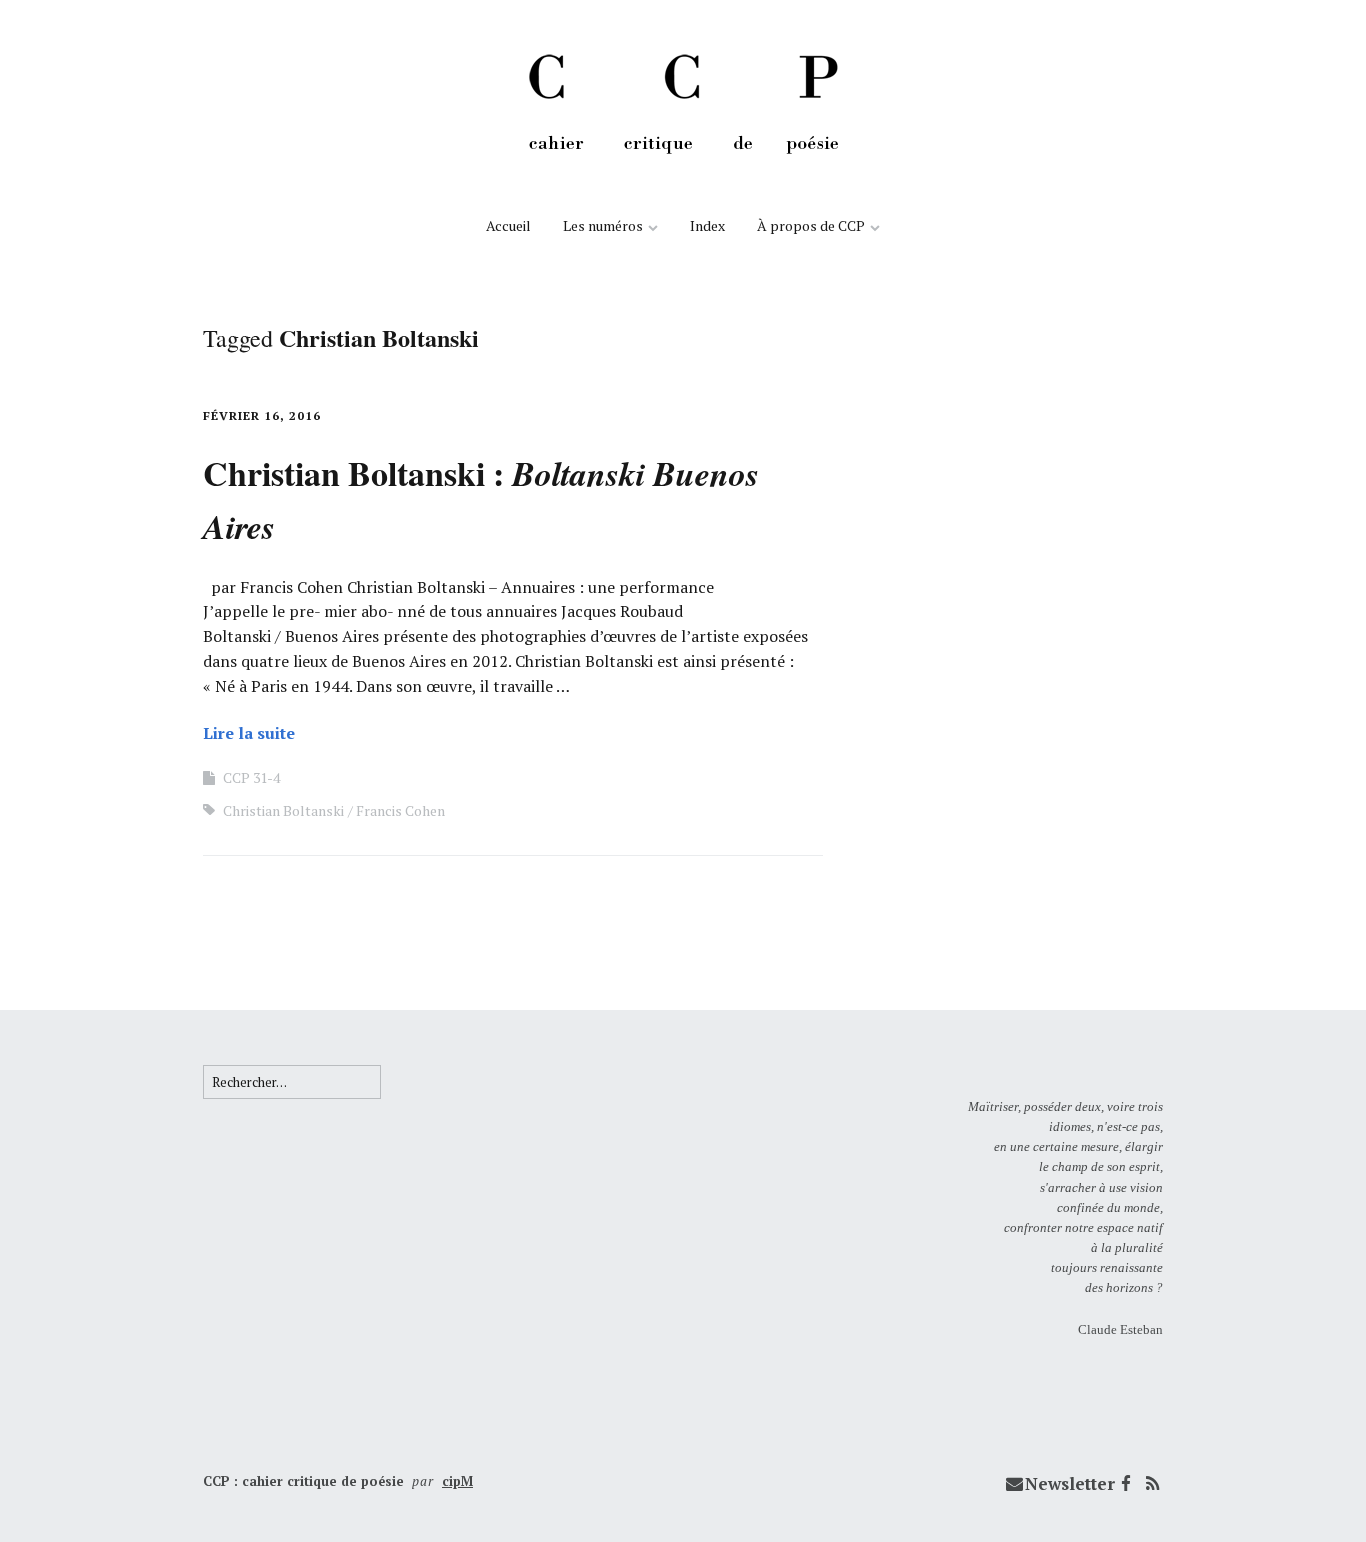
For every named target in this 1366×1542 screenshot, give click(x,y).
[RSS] (1152, 1484)
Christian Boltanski (283, 810)
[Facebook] (1126, 1484)
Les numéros (603, 225)
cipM (457, 1481)
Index (707, 225)
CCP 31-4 (251, 777)
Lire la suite (249, 733)
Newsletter (1070, 1483)
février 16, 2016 (262, 415)
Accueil (508, 225)
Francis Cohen (400, 810)
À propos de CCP (811, 225)
